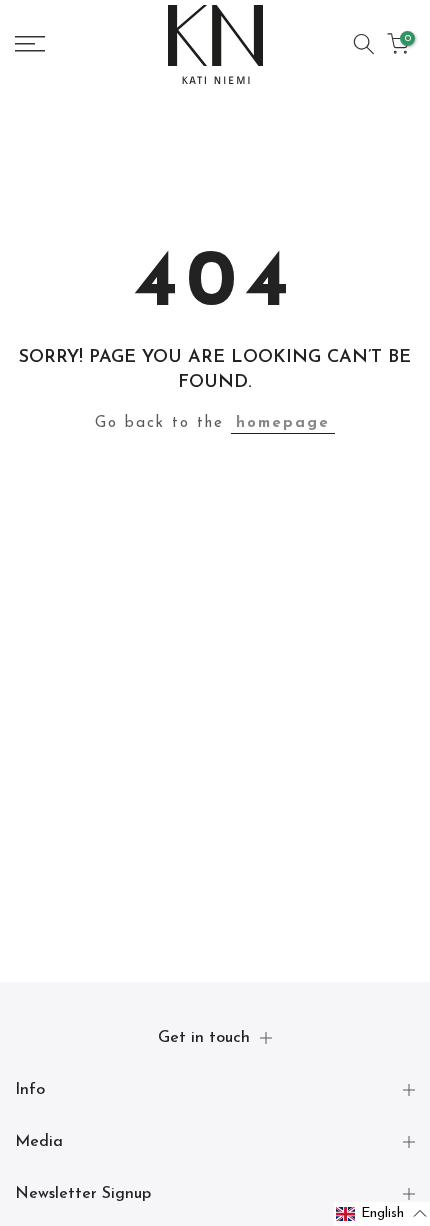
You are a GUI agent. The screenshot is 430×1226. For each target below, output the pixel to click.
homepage (283, 423)
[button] (382, 1214)
